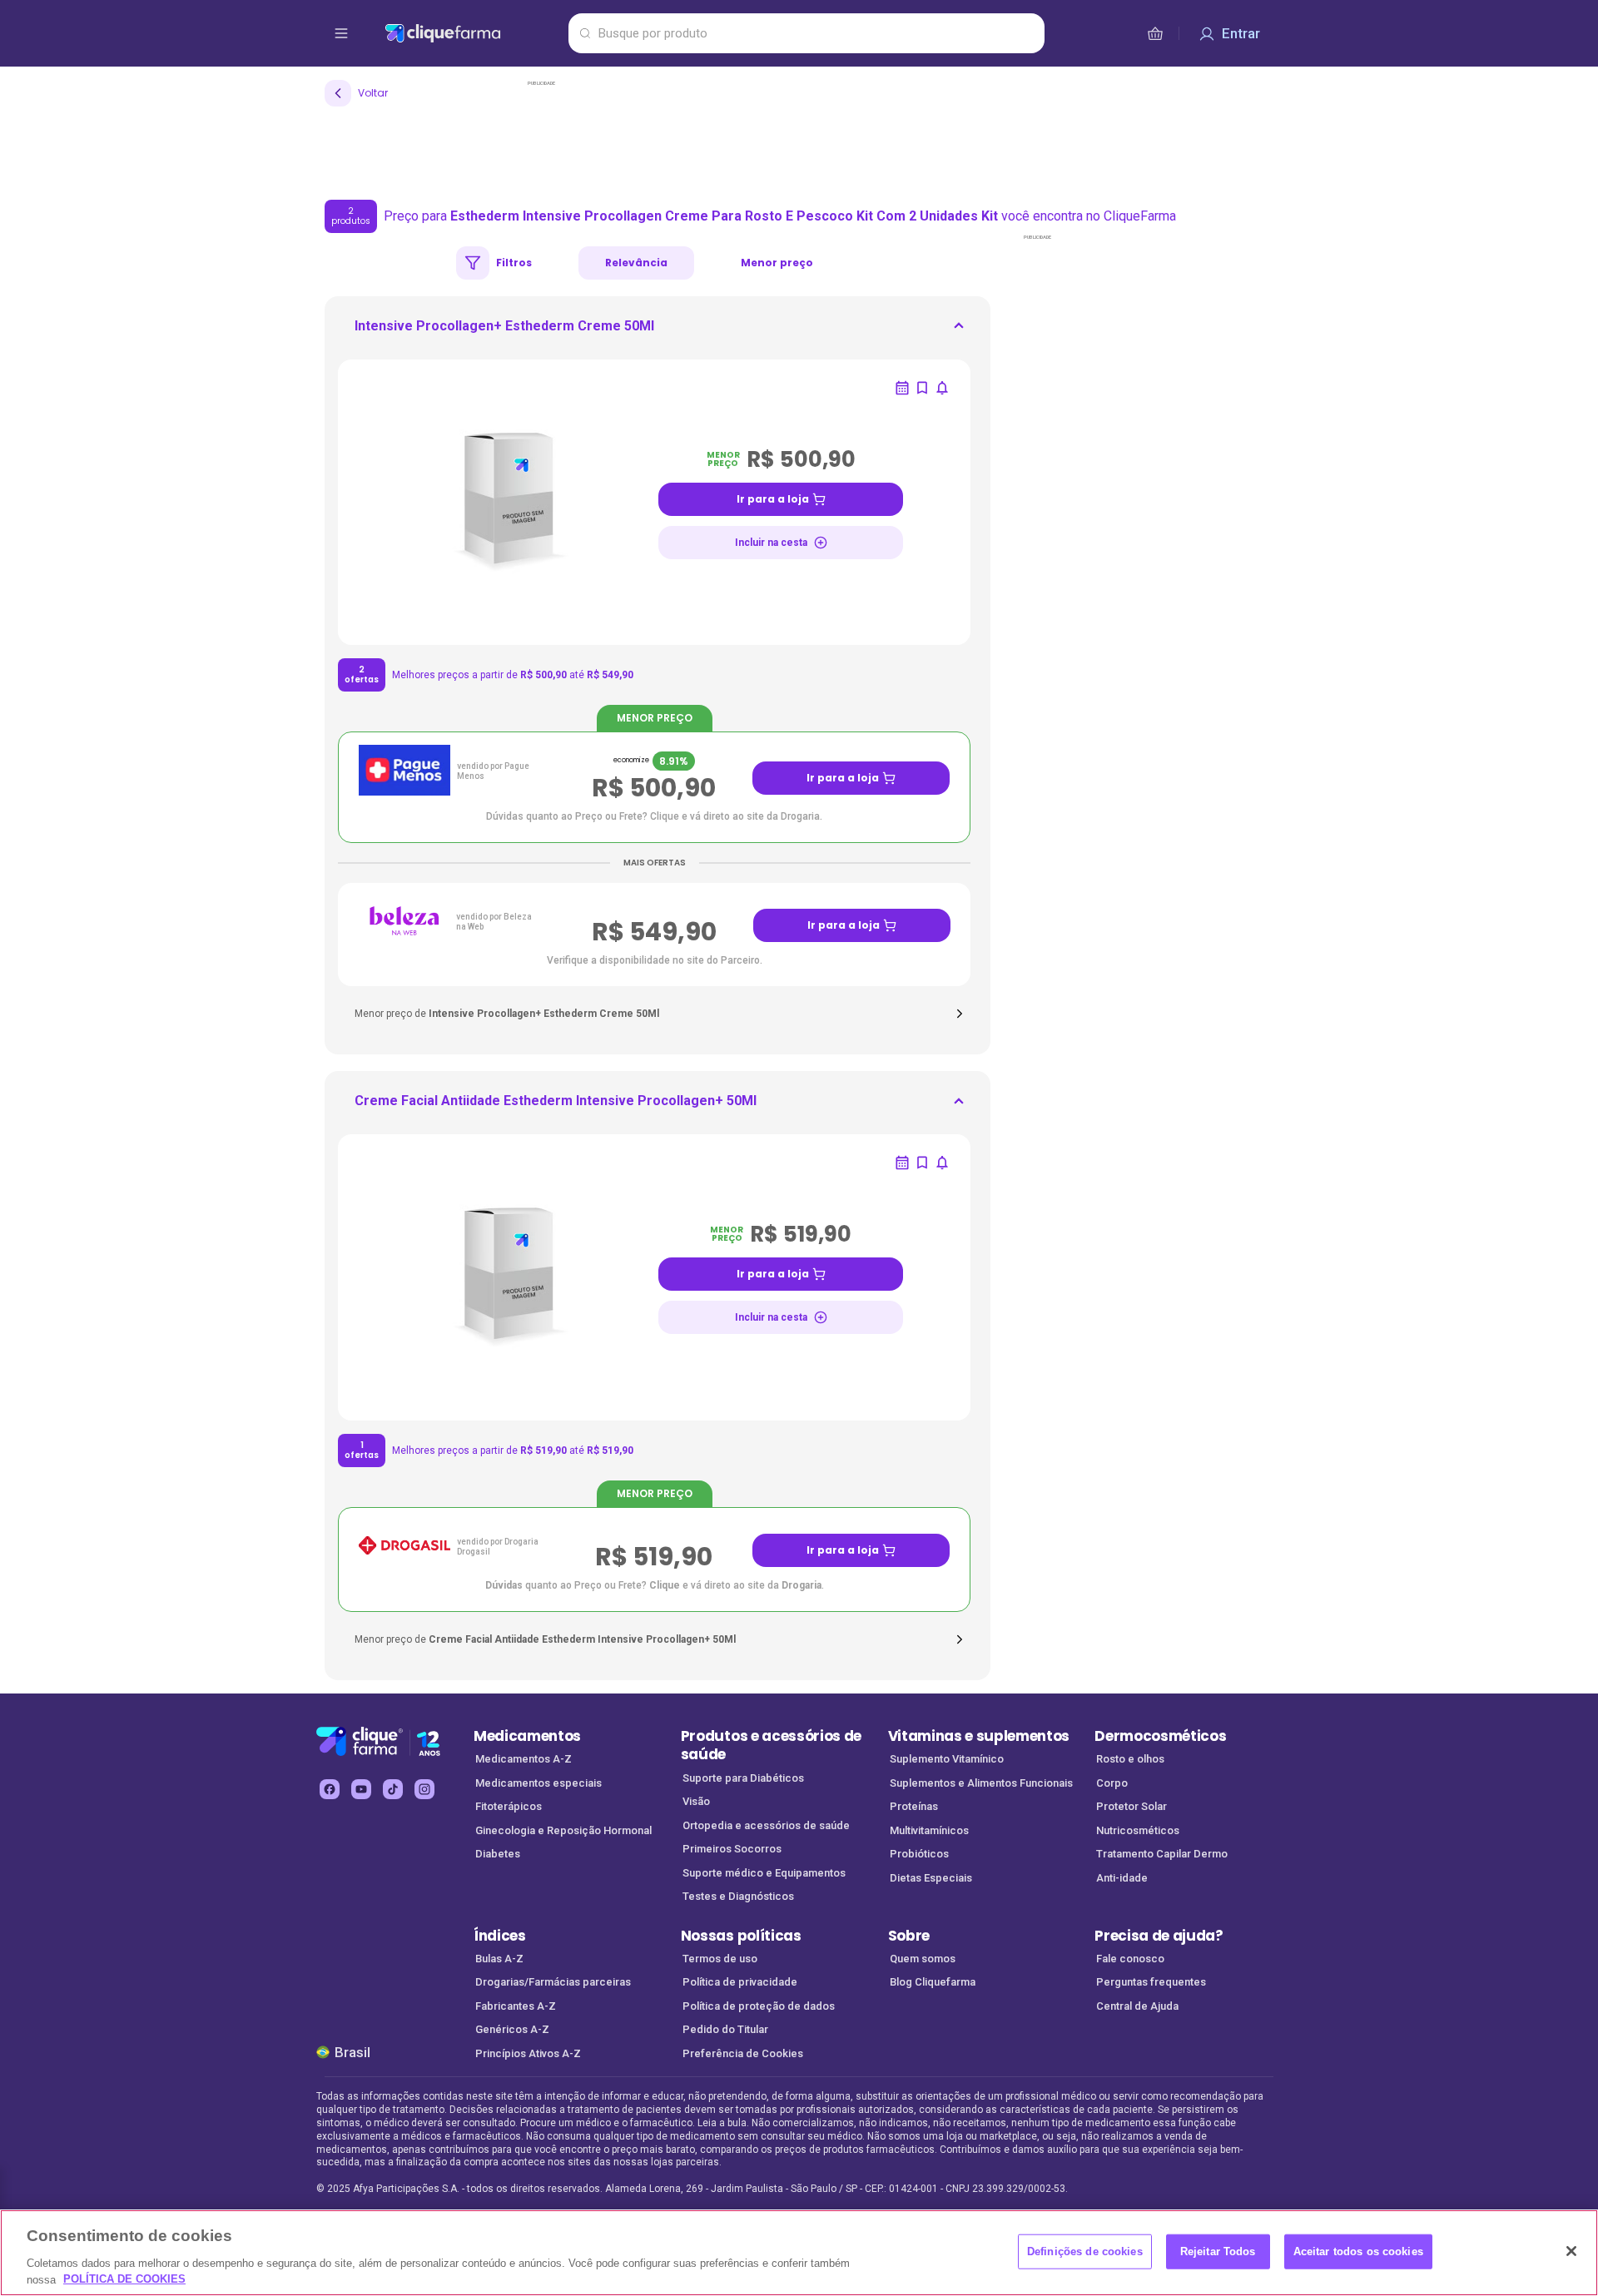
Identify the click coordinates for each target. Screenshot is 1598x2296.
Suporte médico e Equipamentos (764, 1873)
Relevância (636, 263)
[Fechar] (1571, 2251)
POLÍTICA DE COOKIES (124, 2279)
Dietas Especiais (931, 1878)
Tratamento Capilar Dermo (1162, 1854)
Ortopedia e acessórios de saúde (766, 1825)
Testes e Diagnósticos (738, 1896)
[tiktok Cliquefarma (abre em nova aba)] (393, 1789)
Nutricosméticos (1138, 1830)
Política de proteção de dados (759, 2006)
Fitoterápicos (509, 1806)
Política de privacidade (740, 1982)
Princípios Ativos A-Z (528, 2053)
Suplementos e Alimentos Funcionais (981, 1783)
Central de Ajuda (1137, 2006)
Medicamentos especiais (538, 1783)
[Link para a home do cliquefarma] (473, 33)
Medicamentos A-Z (524, 1759)
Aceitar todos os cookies (1358, 2251)
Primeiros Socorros (732, 1849)
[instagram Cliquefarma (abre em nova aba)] (424, 1789)
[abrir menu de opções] (341, 33)
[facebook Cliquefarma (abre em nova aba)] (330, 1789)
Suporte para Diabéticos (743, 1778)
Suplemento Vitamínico (947, 1759)
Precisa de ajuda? (1159, 1936)
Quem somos (923, 1959)
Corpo (1112, 1783)
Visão (696, 1801)
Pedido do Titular (725, 2029)
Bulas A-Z (499, 1959)
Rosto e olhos (1130, 1759)
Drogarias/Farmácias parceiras (553, 1982)
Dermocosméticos (1160, 1736)
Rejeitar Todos (1218, 2251)
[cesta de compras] (1155, 33)
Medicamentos (527, 1736)
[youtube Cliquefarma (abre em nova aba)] (361, 1789)
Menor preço (777, 263)
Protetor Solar (1132, 1806)
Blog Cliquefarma (933, 1982)
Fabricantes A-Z (516, 2006)
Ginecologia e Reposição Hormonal (563, 1830)
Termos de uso (720, 1959)
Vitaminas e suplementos (979, 1736)
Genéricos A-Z (512, 2029)
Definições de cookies (1085, 2251)
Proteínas (914, 1806)
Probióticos (919, 1854)
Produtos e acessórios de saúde (771, 1746)
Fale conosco (1130, 1959)
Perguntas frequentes (1151, 1982)
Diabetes (498, 1854)
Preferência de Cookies (743, 2053)
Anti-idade (1122, 1878)
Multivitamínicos (929, 1830)
